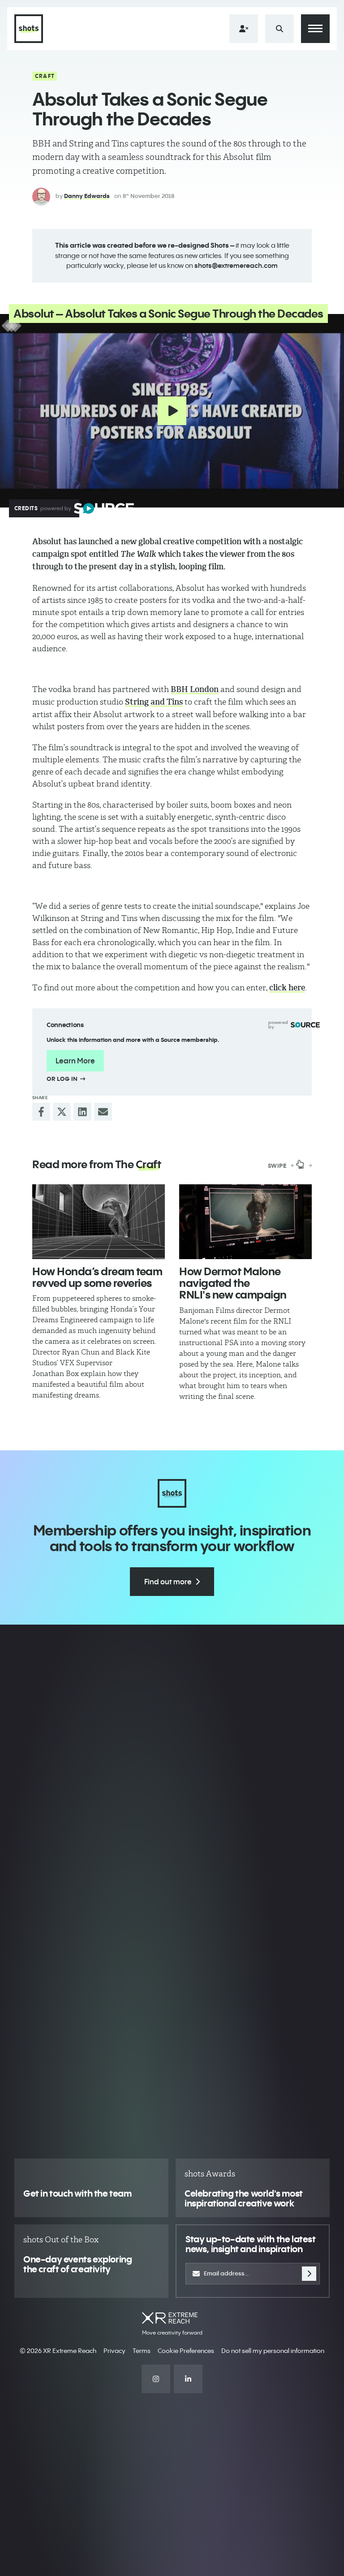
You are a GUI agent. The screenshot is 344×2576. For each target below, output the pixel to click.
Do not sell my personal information (273, 2351)
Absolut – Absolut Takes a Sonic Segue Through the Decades (168, 314)
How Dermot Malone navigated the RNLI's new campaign (233, 1283)
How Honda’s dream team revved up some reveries (97, 1277)
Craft (45, 76)
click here (287, 988)
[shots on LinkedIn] (188, 2379)
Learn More (75, 1061)
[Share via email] (103, 1112)
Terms (142, 2351)
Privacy (114, 2351)
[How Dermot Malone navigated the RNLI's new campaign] (245, 1222)
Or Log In (63, 1079)
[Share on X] (62, 1112)
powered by (278, 1025)
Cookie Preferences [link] (186, 2351)
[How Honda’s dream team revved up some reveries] (99, 1222)
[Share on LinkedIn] (82, 1112)
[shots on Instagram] (156, 2379)
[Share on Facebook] (41, 1112)
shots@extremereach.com (236, 265)
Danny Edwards (87, 196)
